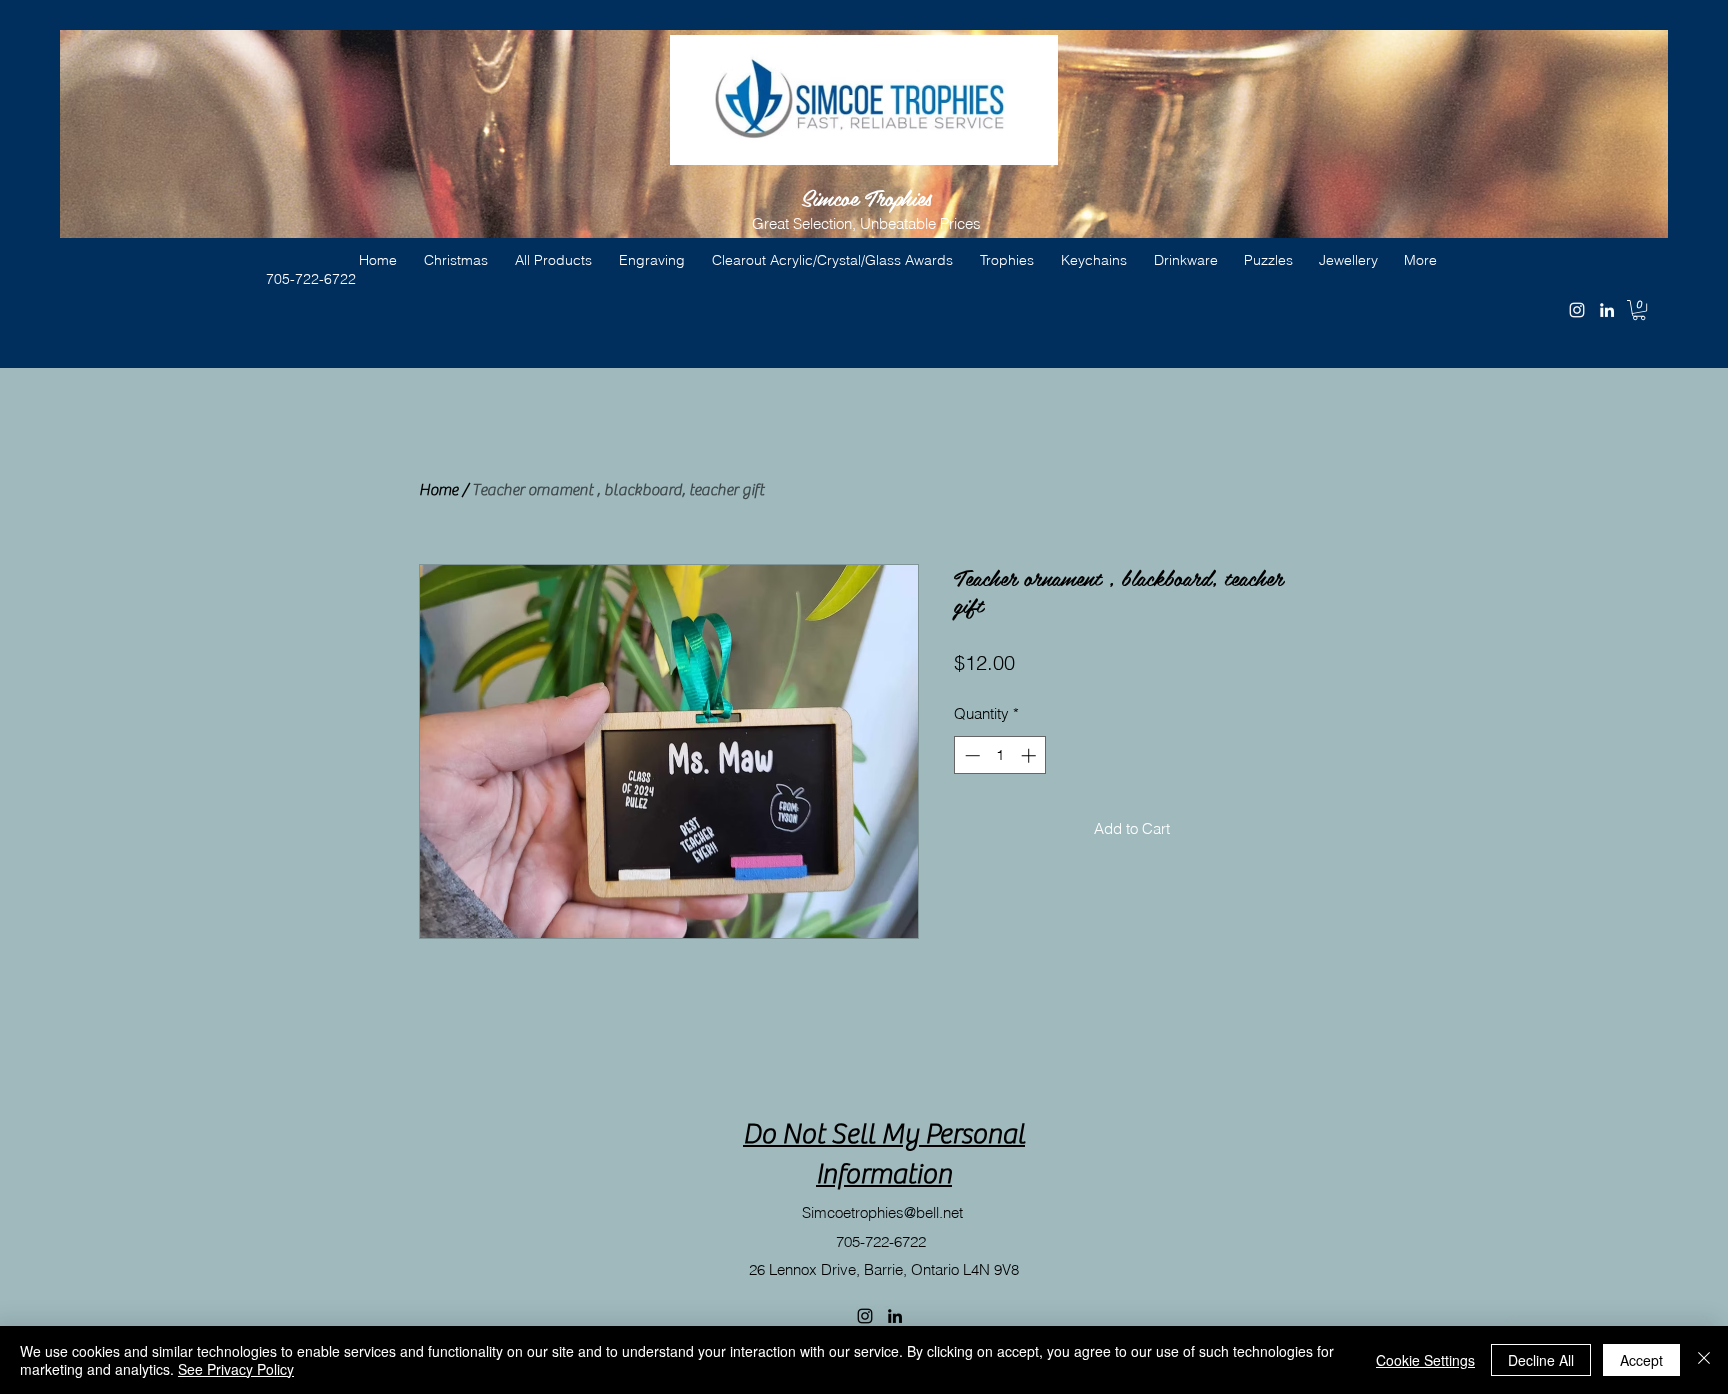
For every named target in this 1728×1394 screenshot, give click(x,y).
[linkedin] (1607, 310)
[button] (1639, 310)
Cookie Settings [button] (1425, 1360)
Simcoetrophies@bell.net (882, 1212)
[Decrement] (970, 755)
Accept (1641, 1360)
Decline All (1541, 1360)
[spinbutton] (1000, 755)
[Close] (1704, 1360)
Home (438, 490)
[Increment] (1030, 755)
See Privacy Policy (236, 1369)
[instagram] (1577, 310)
